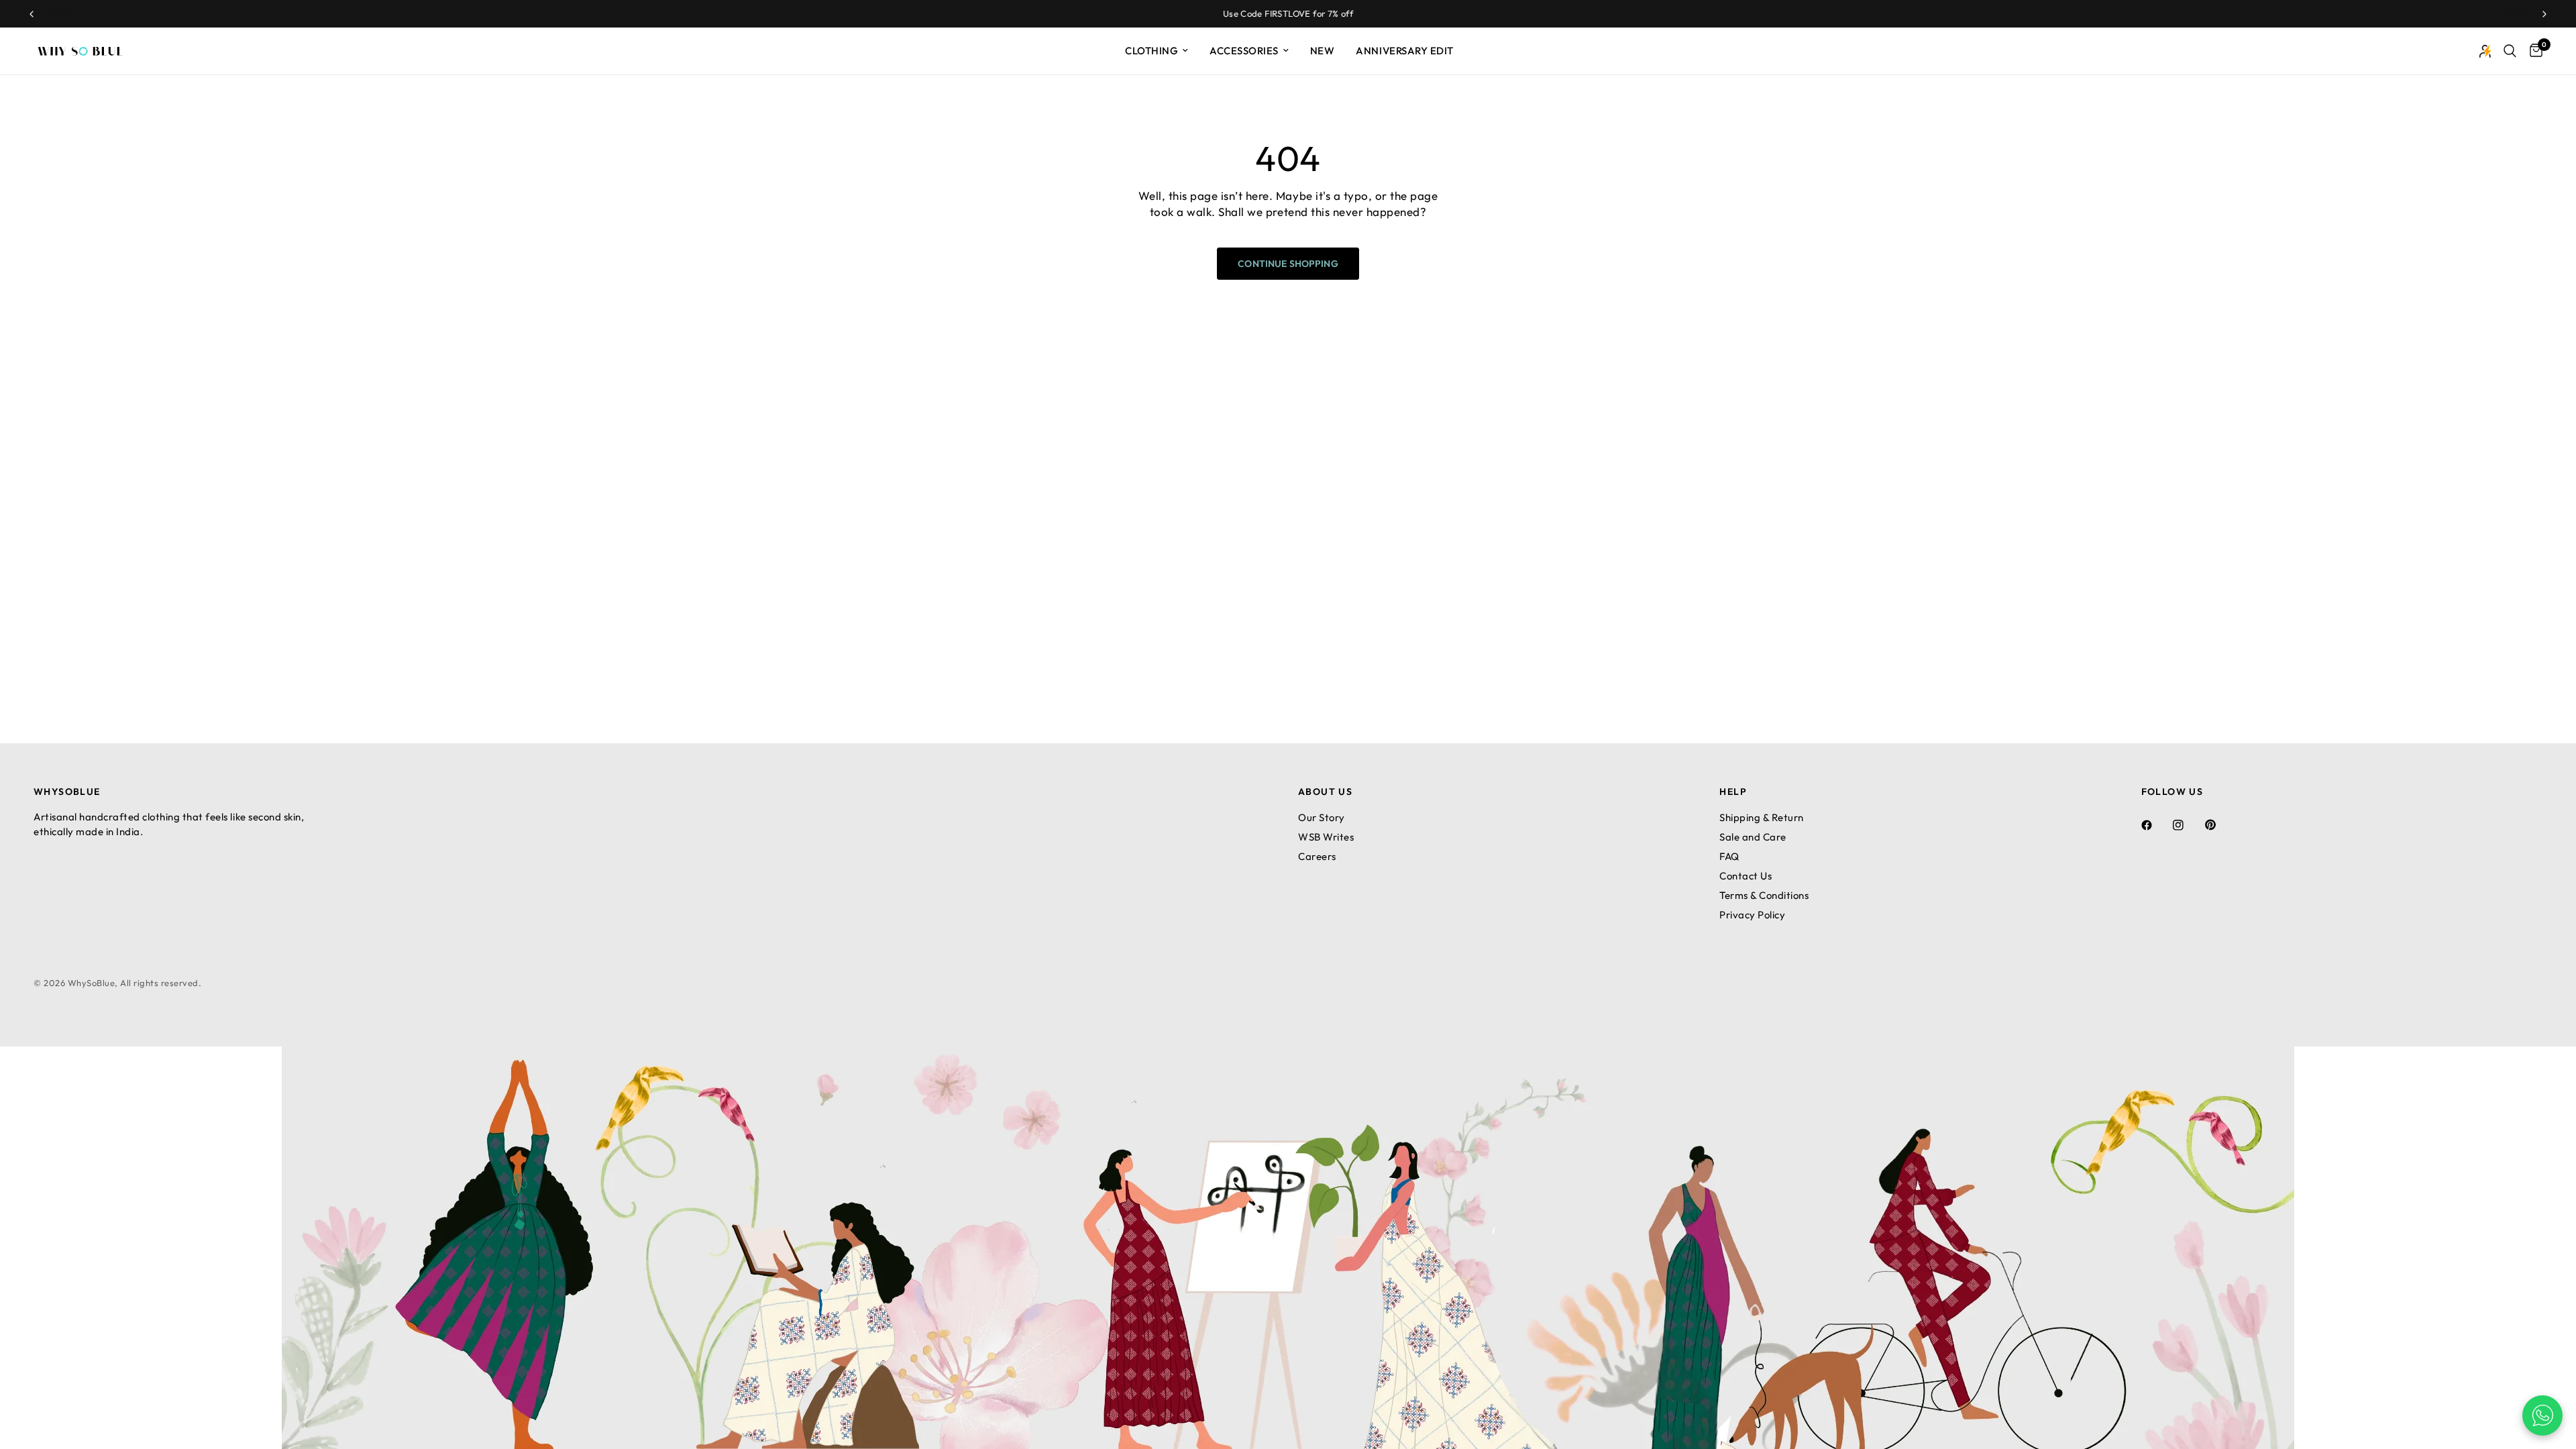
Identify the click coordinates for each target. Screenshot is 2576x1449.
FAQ (1729, 856)
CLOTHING (1151, 51)
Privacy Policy (1752, 915)
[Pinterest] (2220, 824)
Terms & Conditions (1764, 895)
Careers (1317, 856)
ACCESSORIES (1244, 51)
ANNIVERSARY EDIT (1404, 51)
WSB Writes (1326, 837)
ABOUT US (1325, 792)
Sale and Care (1753, 837)
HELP (1733, 792)
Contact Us (1746, 876)
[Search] (2510, 51)
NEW (1323, 51)
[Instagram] (2188, 825)
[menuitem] (1157, 51)
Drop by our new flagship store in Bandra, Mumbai (1288, 13)
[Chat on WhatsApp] (2542, 1415)
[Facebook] (2156, 825)
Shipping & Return (1762, 817)
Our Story (1322, 817)
